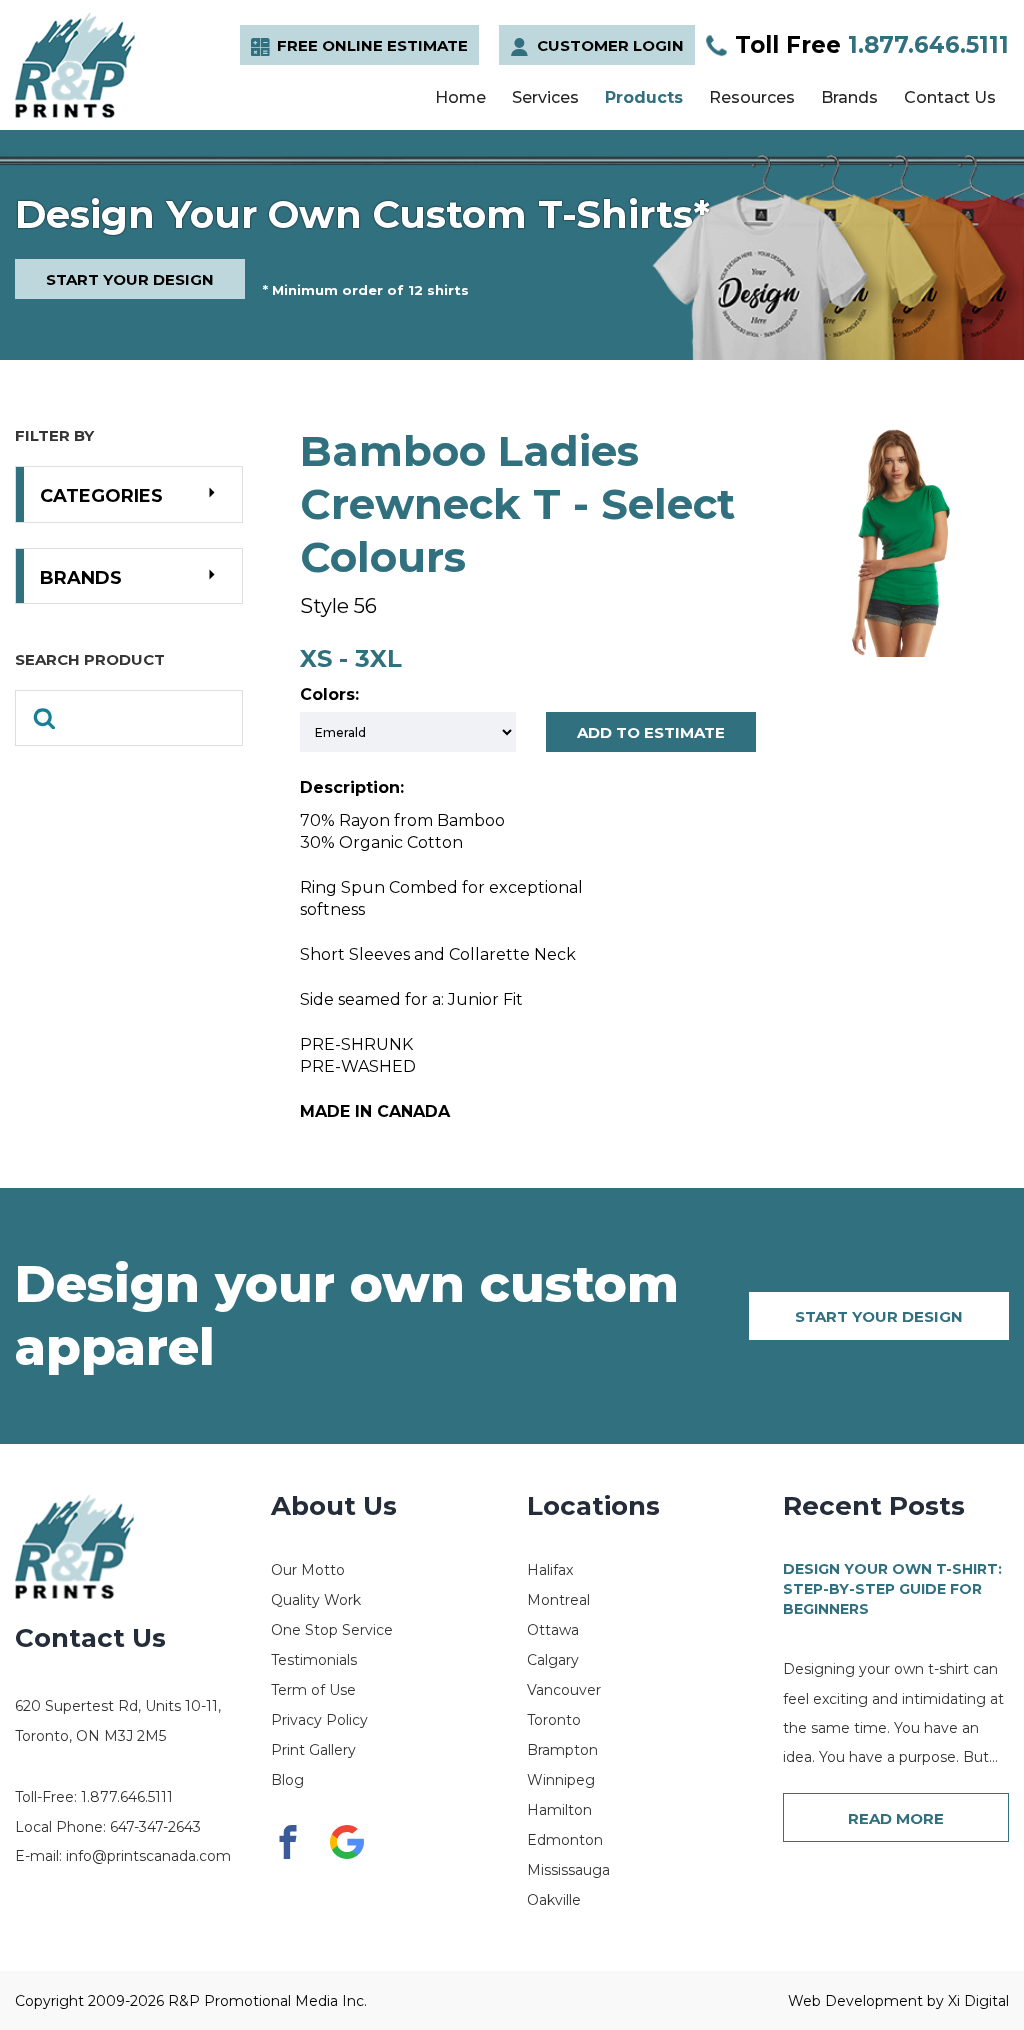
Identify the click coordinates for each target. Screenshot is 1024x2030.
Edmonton (565, 1840)
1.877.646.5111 (872, 45)
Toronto (554, 1720)
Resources (752, 97)
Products (644, 97)
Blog (287, 1780)
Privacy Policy (319, 1720)
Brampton (562, 1750)
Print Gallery (313, 1750)
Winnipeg (561, 1780)
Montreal (558, 1600)
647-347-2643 (155, 1827)
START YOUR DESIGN (130, 279)
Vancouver (564, 1690)
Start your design (879, 1316)
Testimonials (314, 1660)
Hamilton (559, 1810)
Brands (849, 97)
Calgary (553, 1660)
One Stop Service (332, 1630)
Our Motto (308, 1570)
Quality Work (316, 1600)
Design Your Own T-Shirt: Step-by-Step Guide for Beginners (892, 1588)
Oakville (554, 1900)
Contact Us (950, 97)
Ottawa (553, 1630)
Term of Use (313, 1690)
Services (545, 97)
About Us (334, 1506)
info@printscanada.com (148, 1856)
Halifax (550, 1570)
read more (896, 1818)
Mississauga (568, 1870)
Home (460, 97)
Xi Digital (978, 2001)
